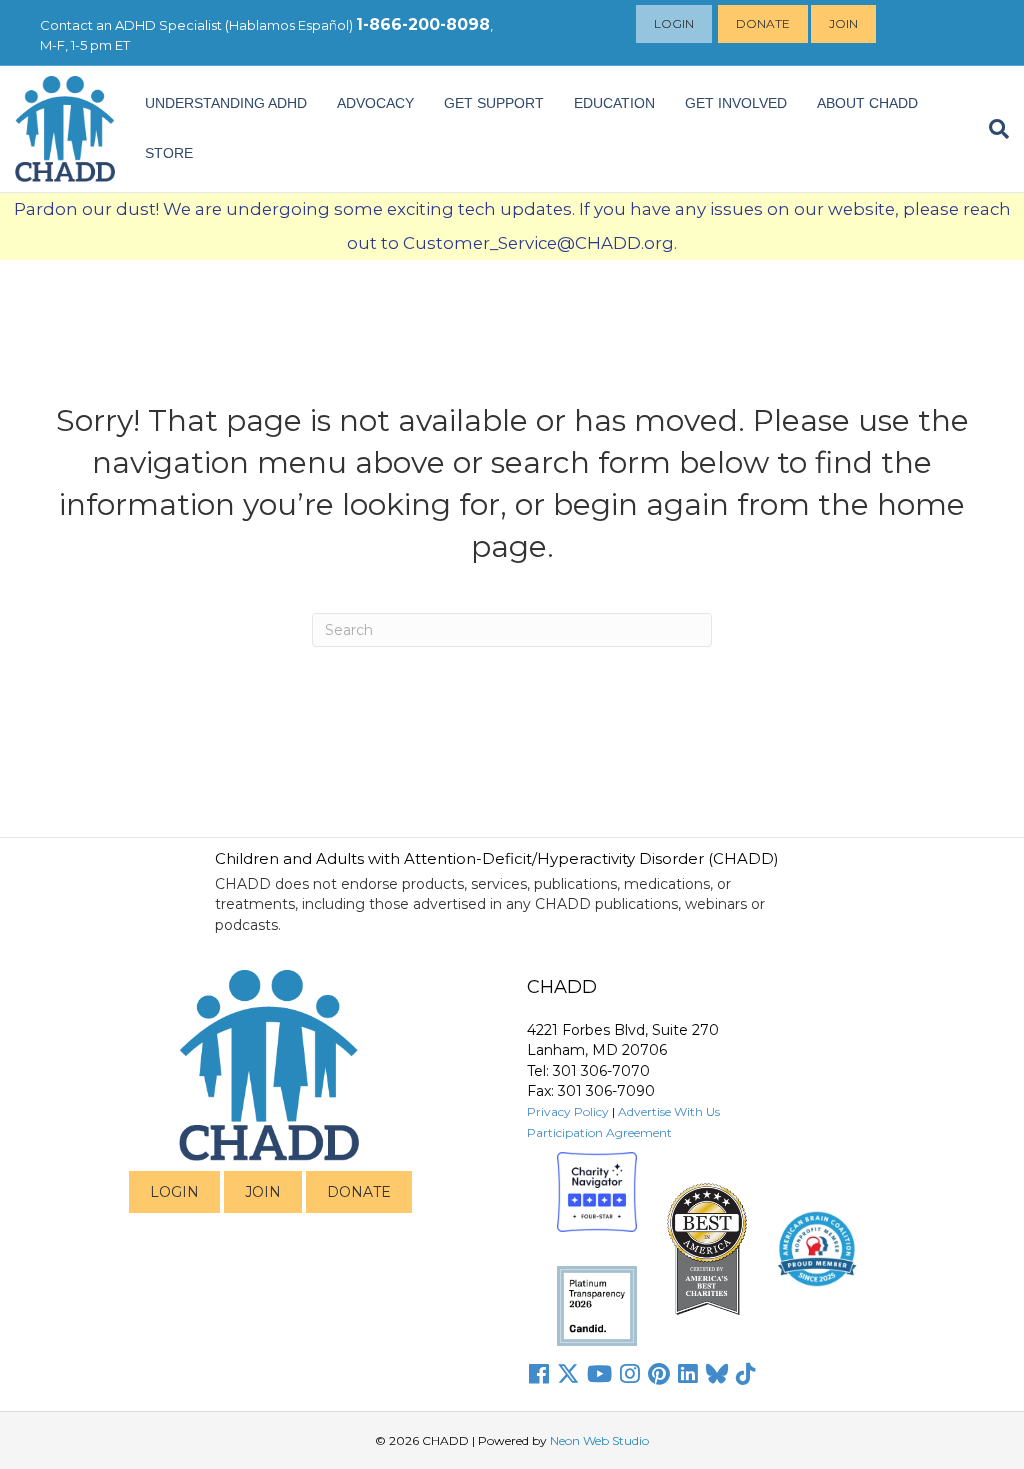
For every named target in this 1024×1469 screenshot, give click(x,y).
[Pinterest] (659, 1374)
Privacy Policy (568, 1111)
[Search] (991, 129)
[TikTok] (746, 1374)
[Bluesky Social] (717, 1374)
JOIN (263, 1192)
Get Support (494, 103)
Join (843, 23)
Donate (763, 23)
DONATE (359, 1192)
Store (169, 153)
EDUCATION (614, 103)
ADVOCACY (375, 103)
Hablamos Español (289, 25)
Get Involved (736, 103)
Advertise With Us (669, 1111)
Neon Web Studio (599, 1440)
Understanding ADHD (226, 103)
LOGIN (174, 1192)
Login (674, 23)
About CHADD (867, 103)
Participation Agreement (599, 1132)
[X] (568, 1374)
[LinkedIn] (688, 1374)
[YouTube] (599, 1374)
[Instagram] (630, 1374)
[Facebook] (539, 1374)
